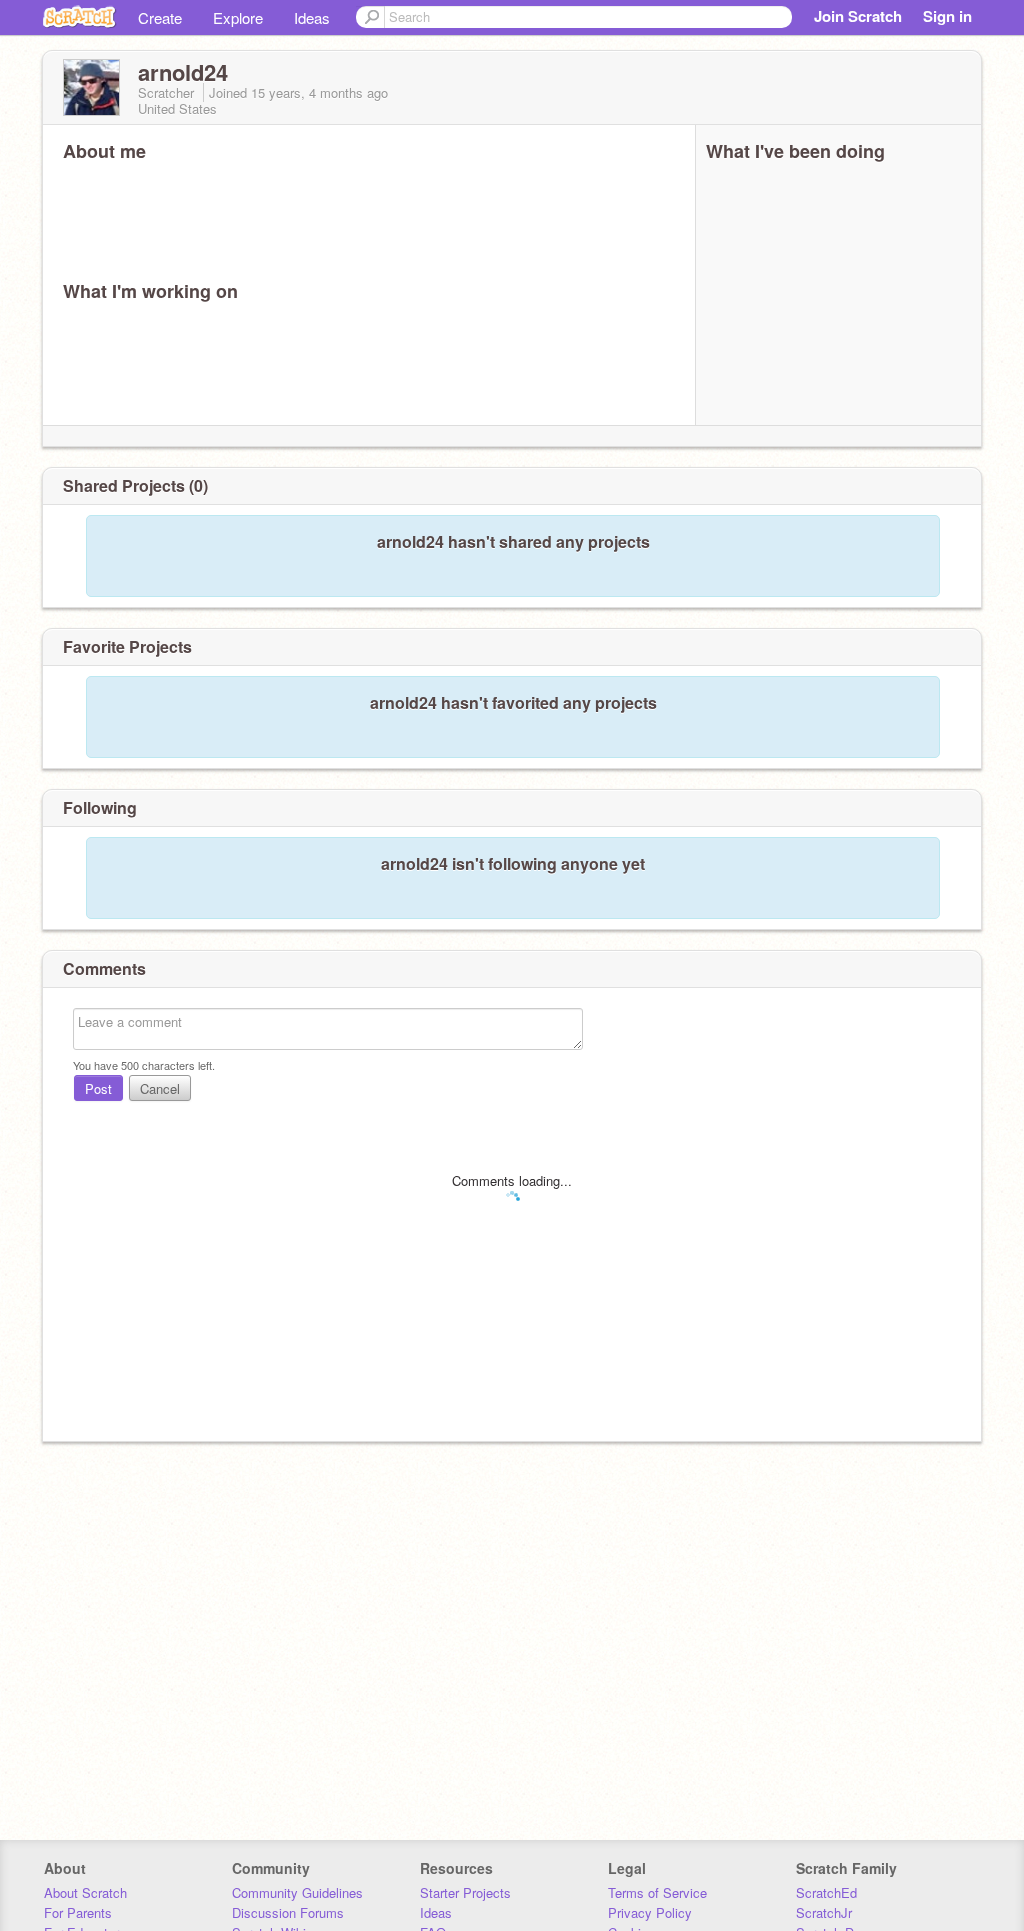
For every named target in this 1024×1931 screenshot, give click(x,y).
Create (160, 17)
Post (98, 1088)
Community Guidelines (297, 1892)
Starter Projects (465, 1892)
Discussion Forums (288, 1912)
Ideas (312, 17)
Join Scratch (858, 16)
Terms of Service (657, 1892)
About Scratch (85, 1892)
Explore (238, 17)
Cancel (160, 1088)
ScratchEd (826, 1892)
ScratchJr (824, 1912)
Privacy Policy (650, 1912)
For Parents (78, 1912)
